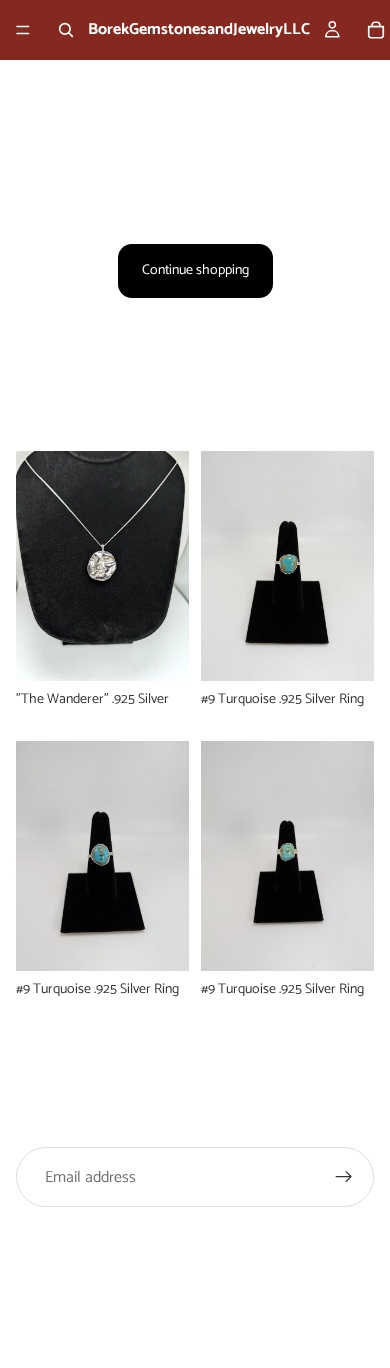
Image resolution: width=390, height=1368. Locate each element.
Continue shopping (195, 270)
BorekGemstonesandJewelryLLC (215, 1257)
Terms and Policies (195, 1300)
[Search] (66, 30)
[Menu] (23, 30)
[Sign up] (344, 1177)
